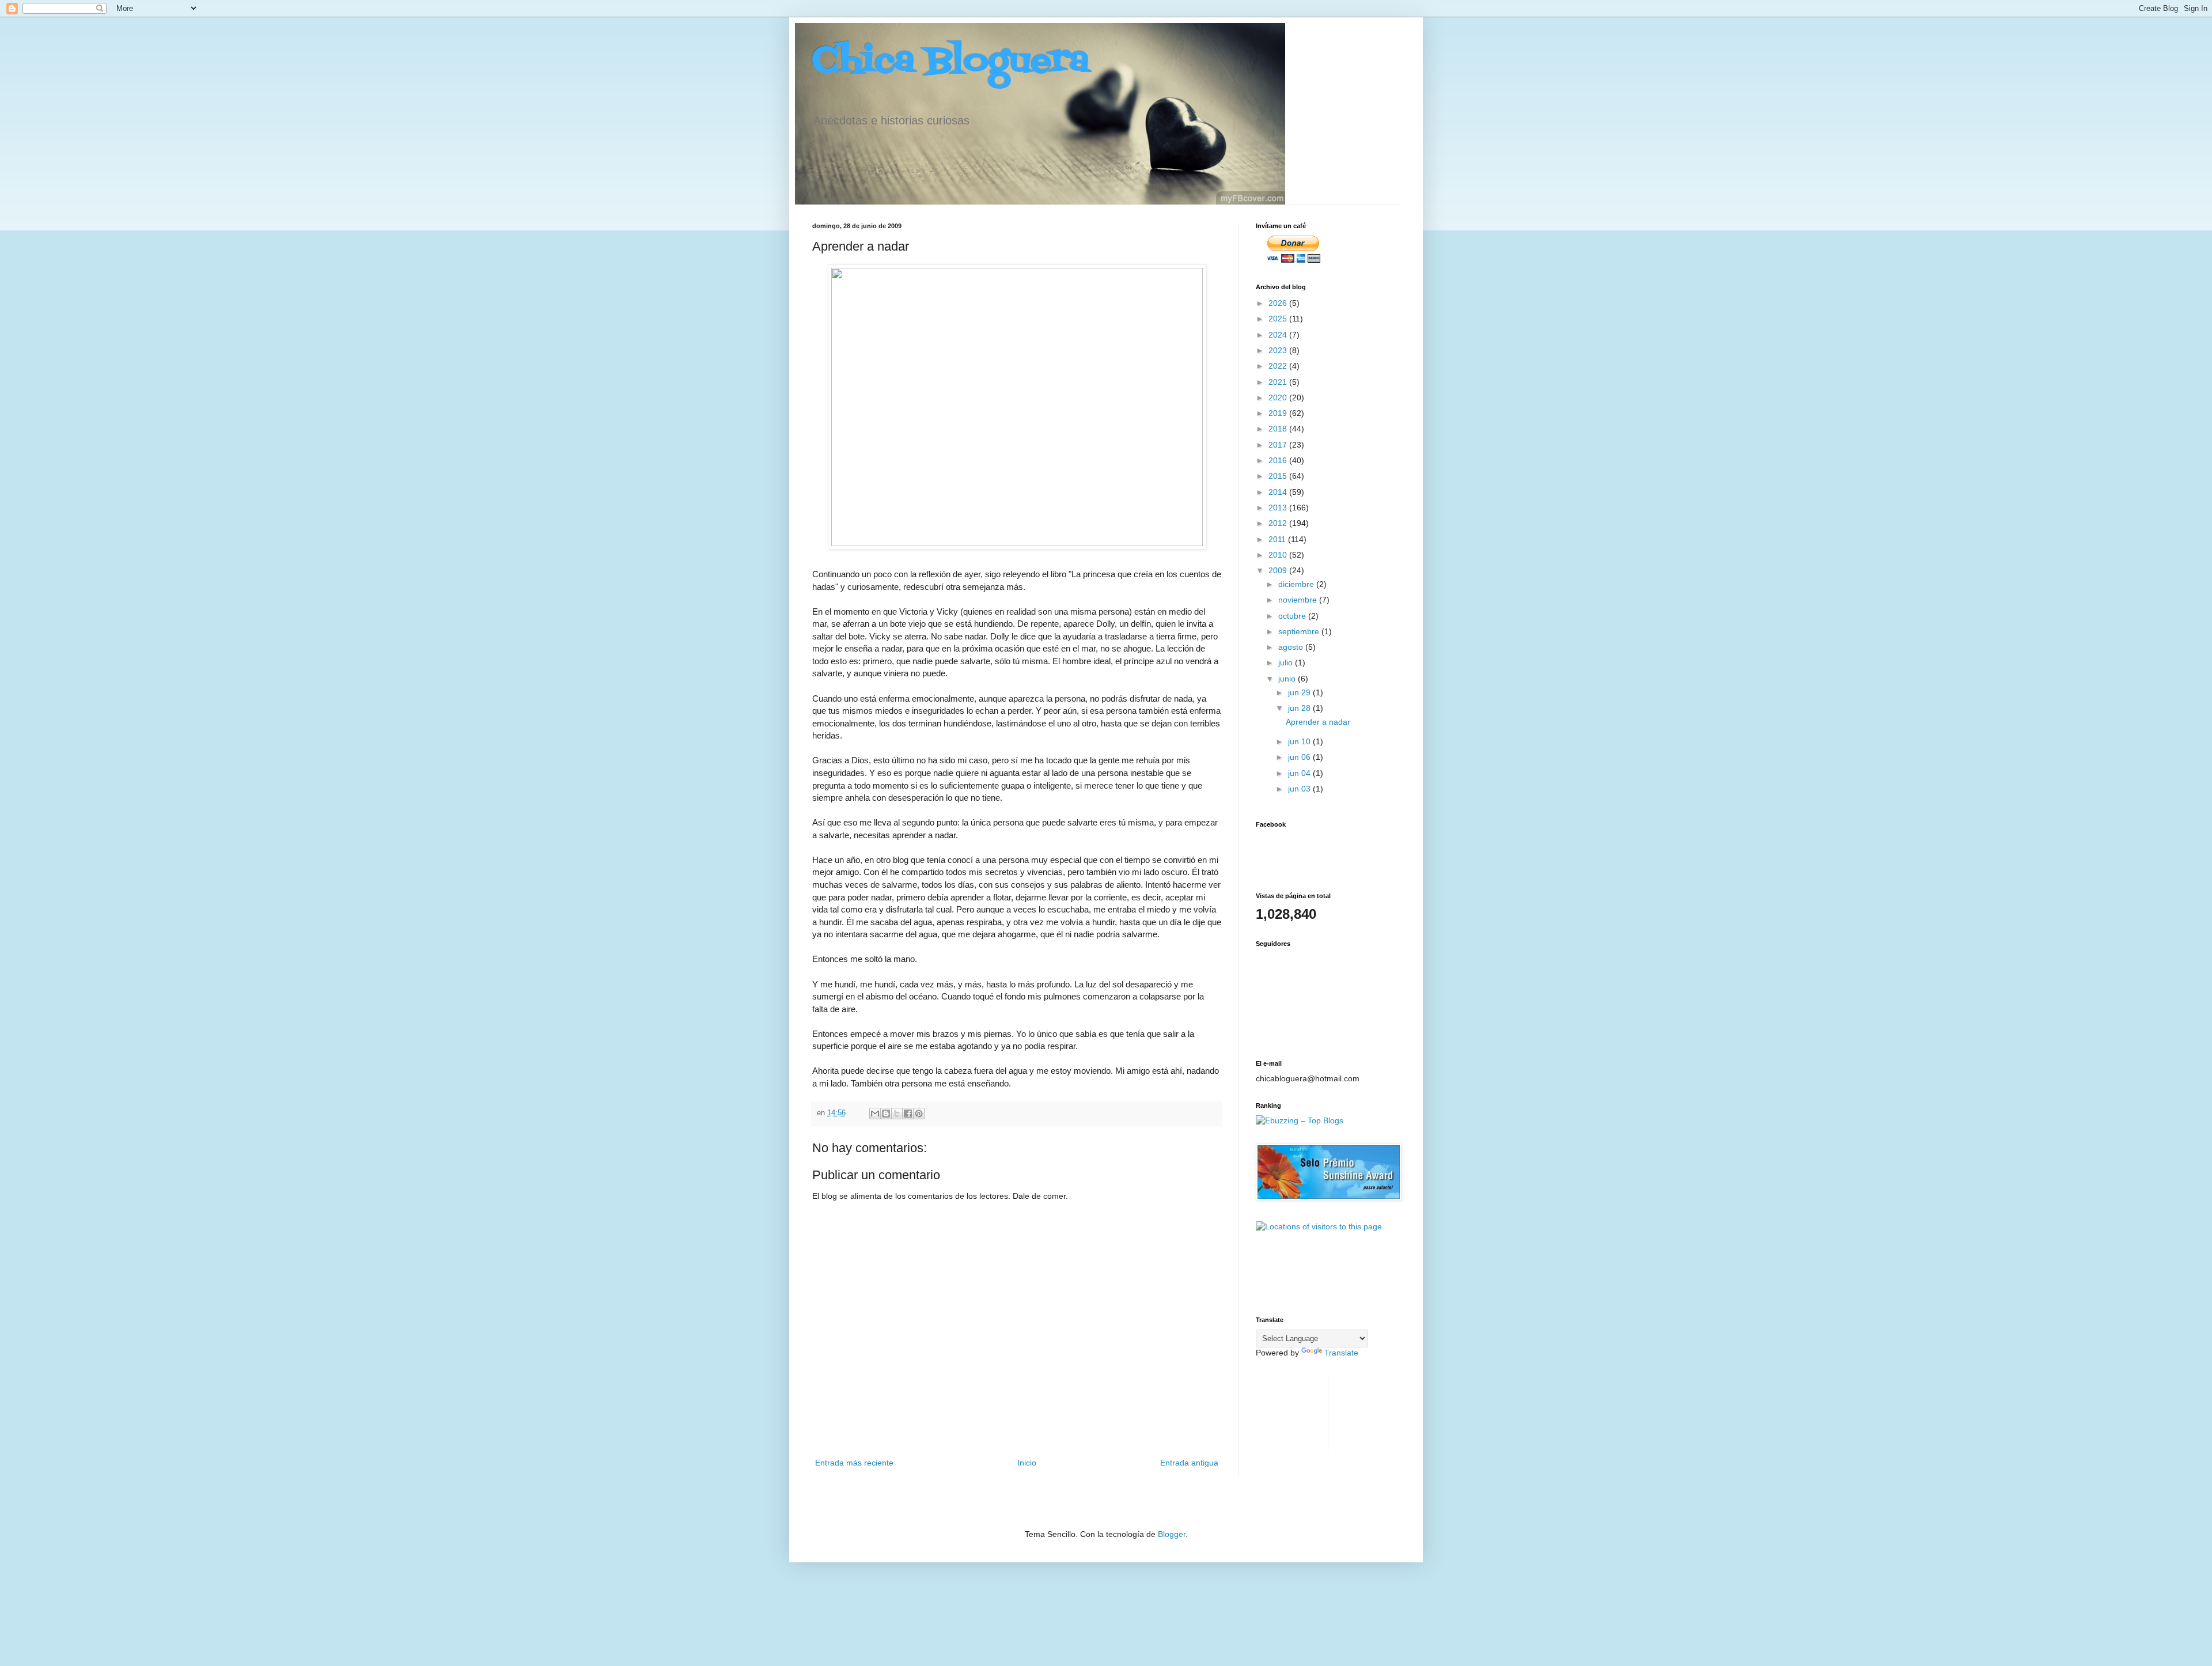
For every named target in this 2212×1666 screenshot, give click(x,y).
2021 (1279, 382)
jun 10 (1300, 741)
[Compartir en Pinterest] (919, 1114)
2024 (1279, 335)
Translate (1341, 1353)
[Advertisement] (1292, 1412)
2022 (1279, 366)
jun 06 (1300, 757)
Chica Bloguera (951, 62)
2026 (1279, 303)
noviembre (1299, 600)
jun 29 (1300, 692)
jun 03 (1300, 789)
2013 (1279, 508)
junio (1288, 679)
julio (1287, 662)
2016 (1279, 460)
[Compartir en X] (897, 1114)
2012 (1279, 523)
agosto (1292, 647)
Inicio (1027, 1463)
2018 (1279, 429)
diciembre (1297, 584)
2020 (1279, 397)
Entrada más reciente (854, 1463)
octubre (1293, 616)
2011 (1278, 539)
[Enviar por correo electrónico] (875, 1114)
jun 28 (1300, 708)
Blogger (1172, 1534)
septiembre (1300, 631)
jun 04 (1300, 773)
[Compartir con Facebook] (908, 1114)
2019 (1279, 413)
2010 (1279, 555)
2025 (1279, 319)
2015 (1279, 476)
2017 (1279, 445)
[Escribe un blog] (886, 1114)
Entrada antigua (1189, 1463)
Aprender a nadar (1318, 722)
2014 (1279, 492)
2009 (1279, 570)
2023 (1279, 350)
